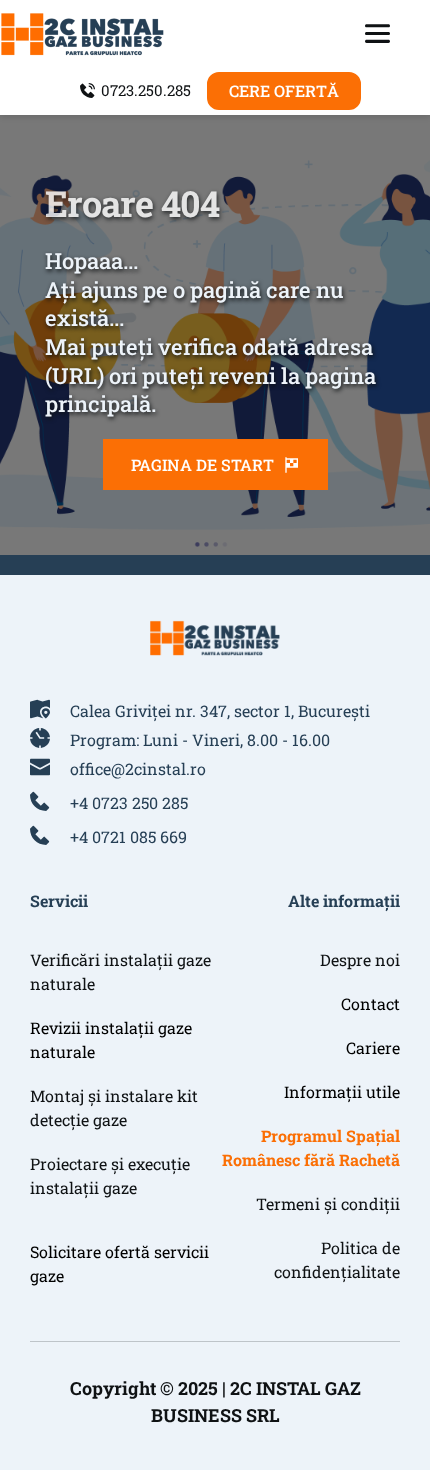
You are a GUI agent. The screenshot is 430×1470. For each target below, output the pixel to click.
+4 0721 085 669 (128, 836)
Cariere (373, 1047)
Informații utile (342, 1091)
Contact (370, 1003)
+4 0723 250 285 (129, 802)
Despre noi (360, 959)
